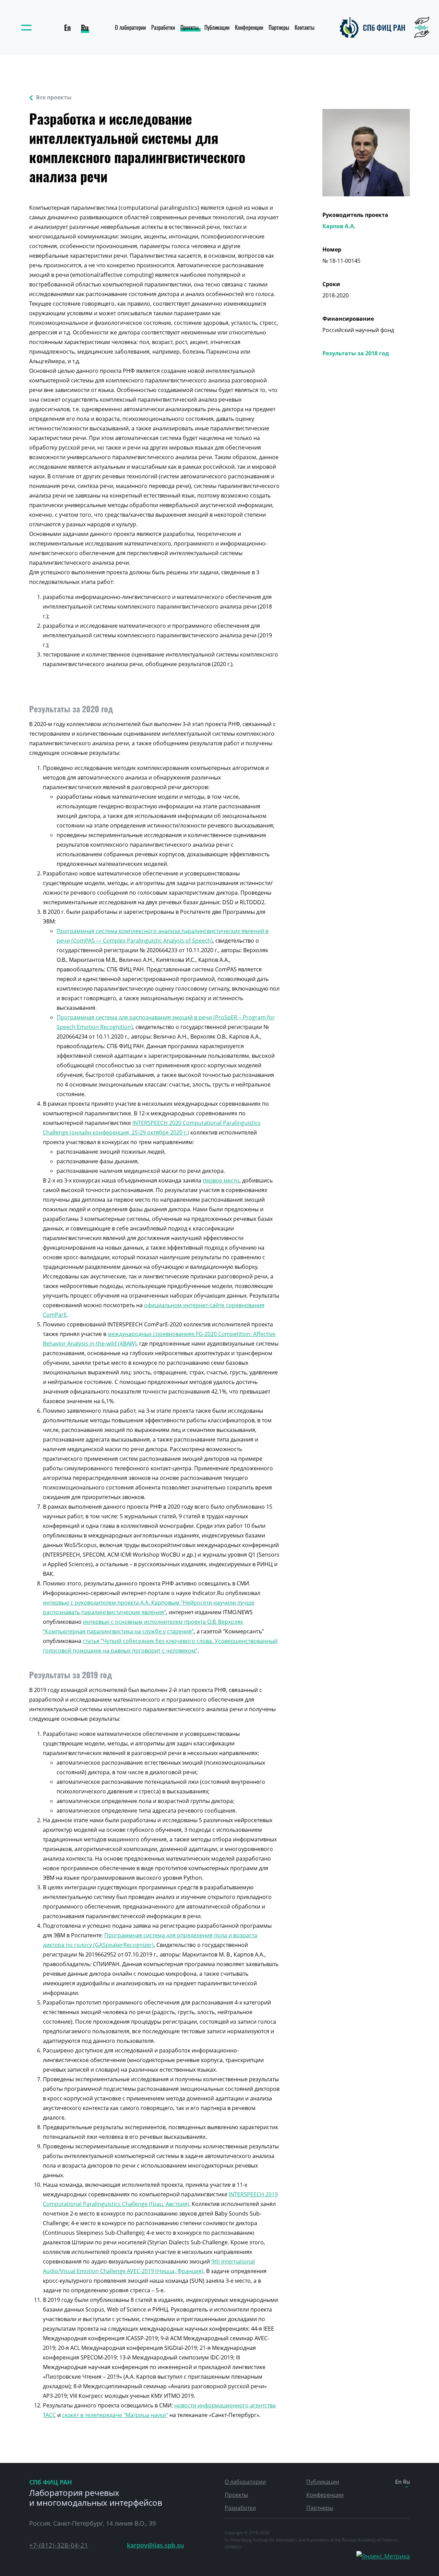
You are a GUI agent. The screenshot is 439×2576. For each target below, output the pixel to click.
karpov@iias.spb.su (155, 2545)
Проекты (189, 27)
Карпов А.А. (339, 226)
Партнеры (279, 27)
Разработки (163, 27)
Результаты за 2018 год (356, 353)
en (67, 27)
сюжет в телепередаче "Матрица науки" (115, 2415)
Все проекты (54, 97)
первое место (221, 1180)
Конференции (249, 27)
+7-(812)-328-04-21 (59, 2545)
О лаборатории (130, 27)
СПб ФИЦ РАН (51, 2482)
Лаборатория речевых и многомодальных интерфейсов (96, 2498)
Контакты (305, 27)
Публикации (217, 27)
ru (85, 27)
